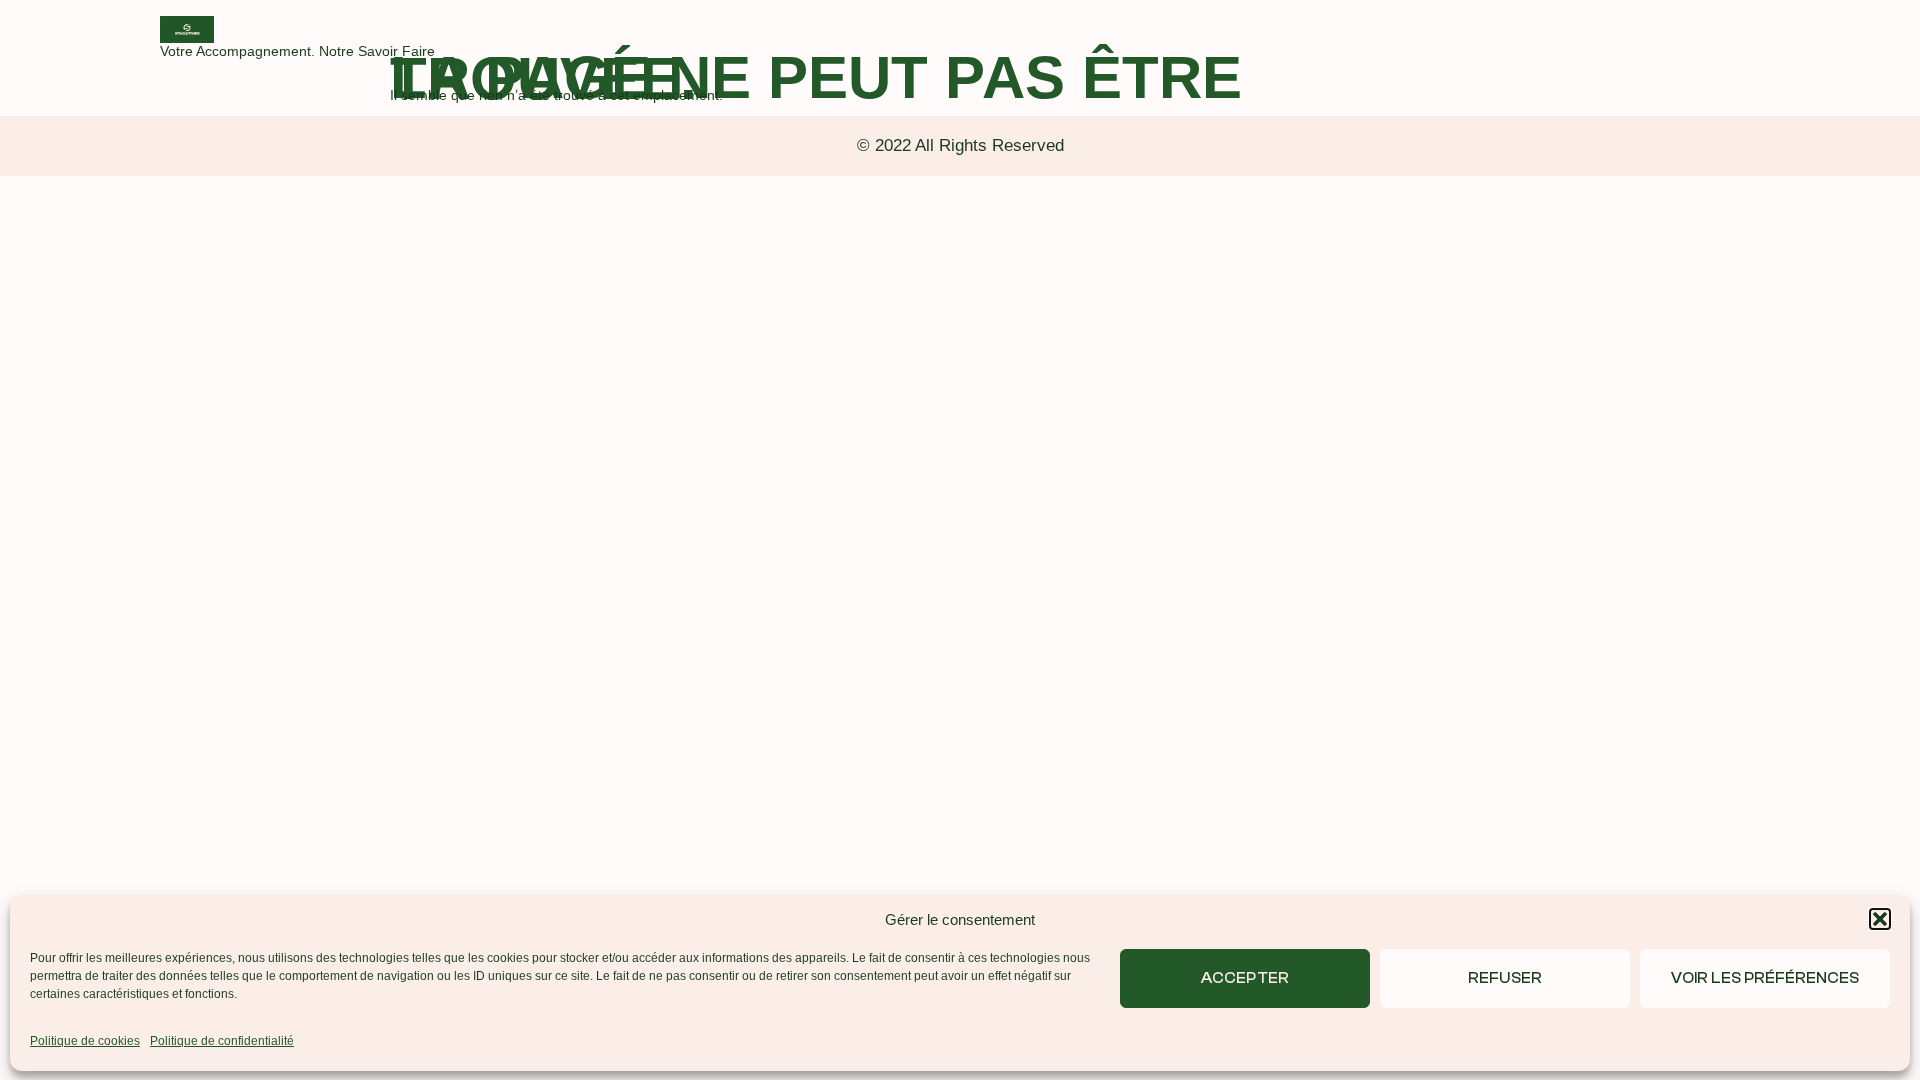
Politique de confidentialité (222, 1041)
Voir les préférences (1765, 977)
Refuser (1504, 977)
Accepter (1244, 977)
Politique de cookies (85, 1041)
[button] (1880, 919)
